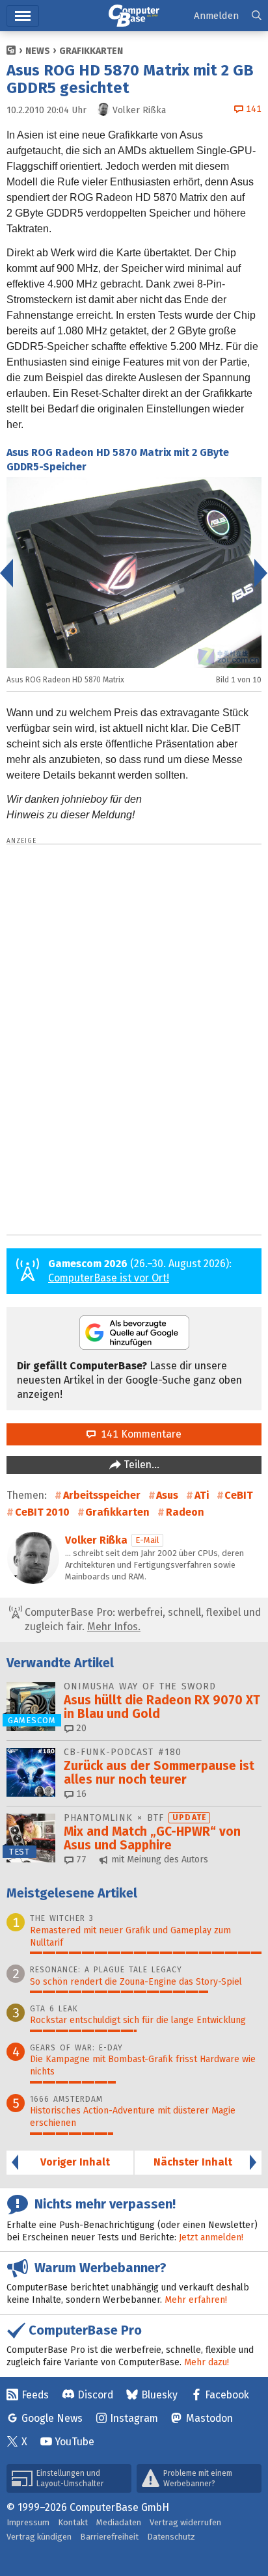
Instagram (134, 2418)
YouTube (74, 2442)
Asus (167, 1495)
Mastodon (209, 2418)
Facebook (227, 2395)
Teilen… (140, 1465)
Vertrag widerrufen (185, 2522)
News (38, 51)
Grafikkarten (91, 51)
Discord (95, 2395)
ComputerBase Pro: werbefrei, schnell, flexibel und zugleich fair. (141, 1619)
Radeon (185, 1512)
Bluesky (159, 2395)
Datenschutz (171, 2537)
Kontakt (73, 2522)
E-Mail (147, 1540)
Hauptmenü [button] (23, 16)
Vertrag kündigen (39, 2537)
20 (80, 1728)
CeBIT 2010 (42, 1512)
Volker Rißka (96, 1540)
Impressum (28, 2522)
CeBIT (239, 1495)
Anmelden (216, 16)
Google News (52, 2418)
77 (80, 1859)
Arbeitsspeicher (102, 1495)
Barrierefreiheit (109, 2537)
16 (80, 1794)
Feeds (35, 2395)
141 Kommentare (139, 1434)
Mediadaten (119, 2522)
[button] (257, 16)
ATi (202, 1495)
